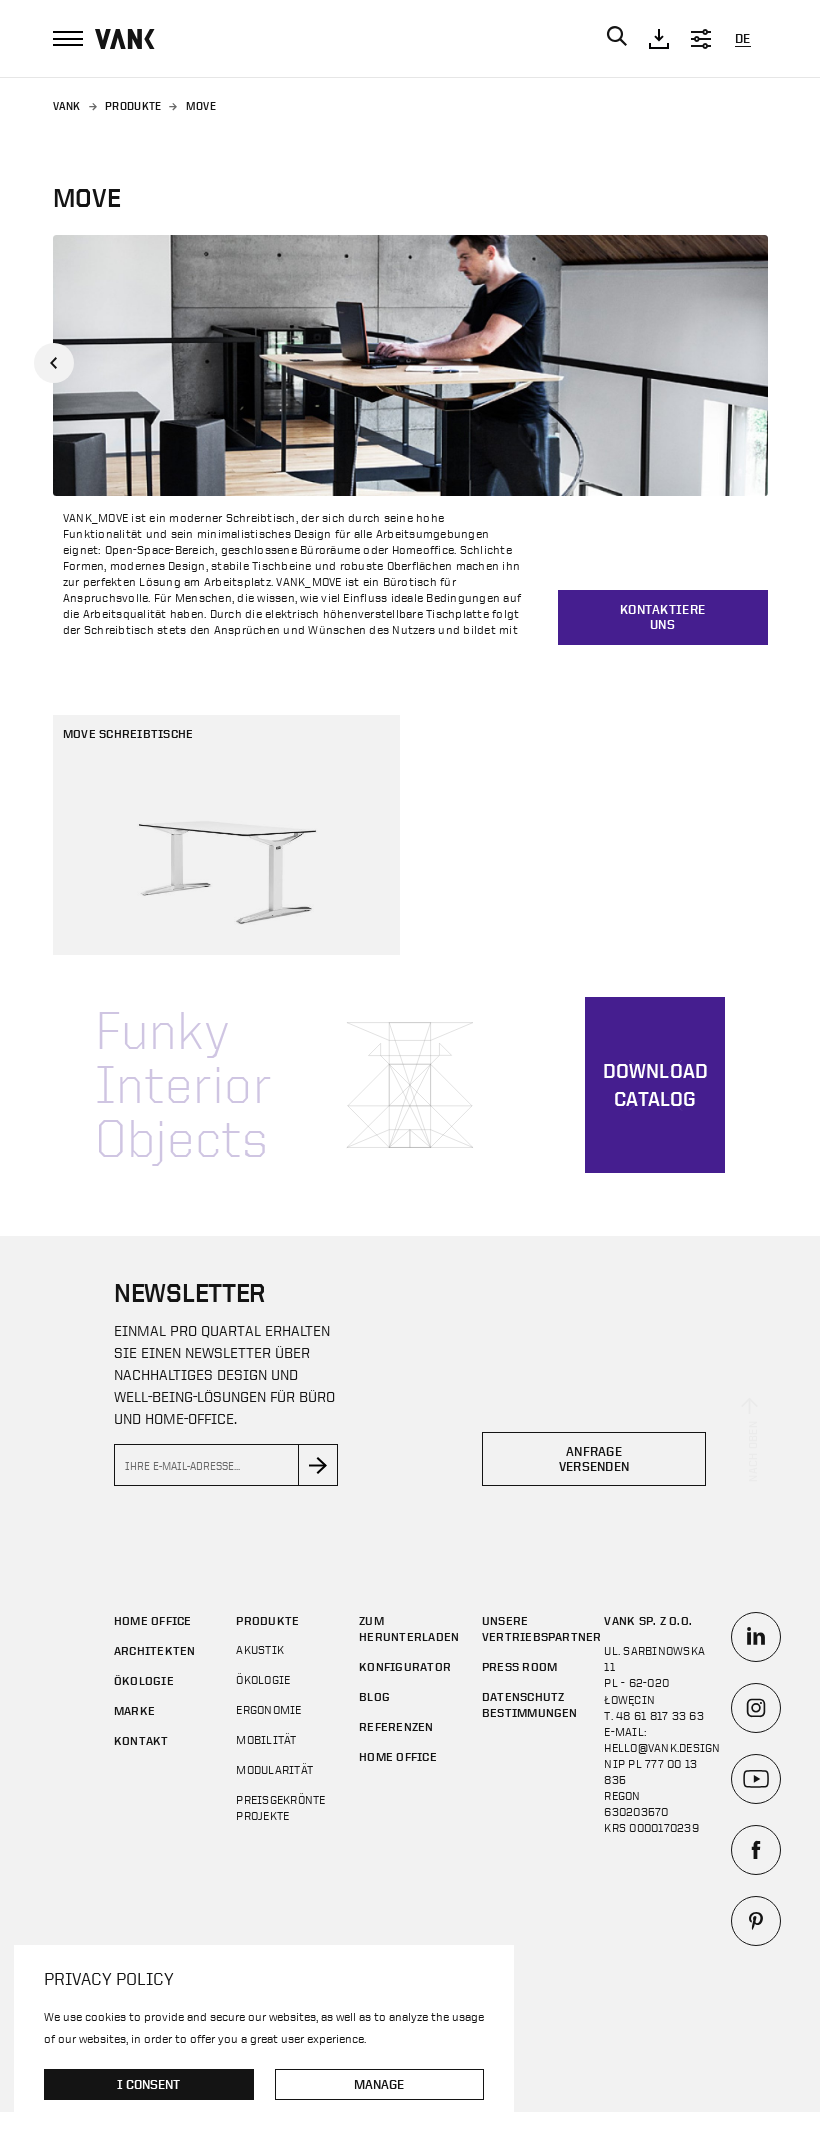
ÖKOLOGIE (144, 1680)
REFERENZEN (396, 1726)
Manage (379, 2084)
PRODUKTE (267, 1620)
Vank (67, 106)
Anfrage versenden (594, 1459)
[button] (54, 363)
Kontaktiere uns (662, 617)
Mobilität (266, 1740)
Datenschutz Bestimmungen (530, 1704)
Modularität (274, 1770)
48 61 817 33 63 (660, 1716)
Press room (519, 1666)
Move (201, 106)
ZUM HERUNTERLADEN (409, 1628)
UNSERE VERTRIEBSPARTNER (542, 1628)
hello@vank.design (662, 1748)
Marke (134, 1710)
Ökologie (263, 1680)
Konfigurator (405, 1666)
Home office (153, 1620)
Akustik (260, 1650)
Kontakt (141, 1740)
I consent (148, 2084)
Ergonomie (268, 1710)
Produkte (133, 106)
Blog (374, 1696)
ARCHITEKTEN (155, 1650)
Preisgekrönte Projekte (280, 1808)
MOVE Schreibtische (128, 733)
